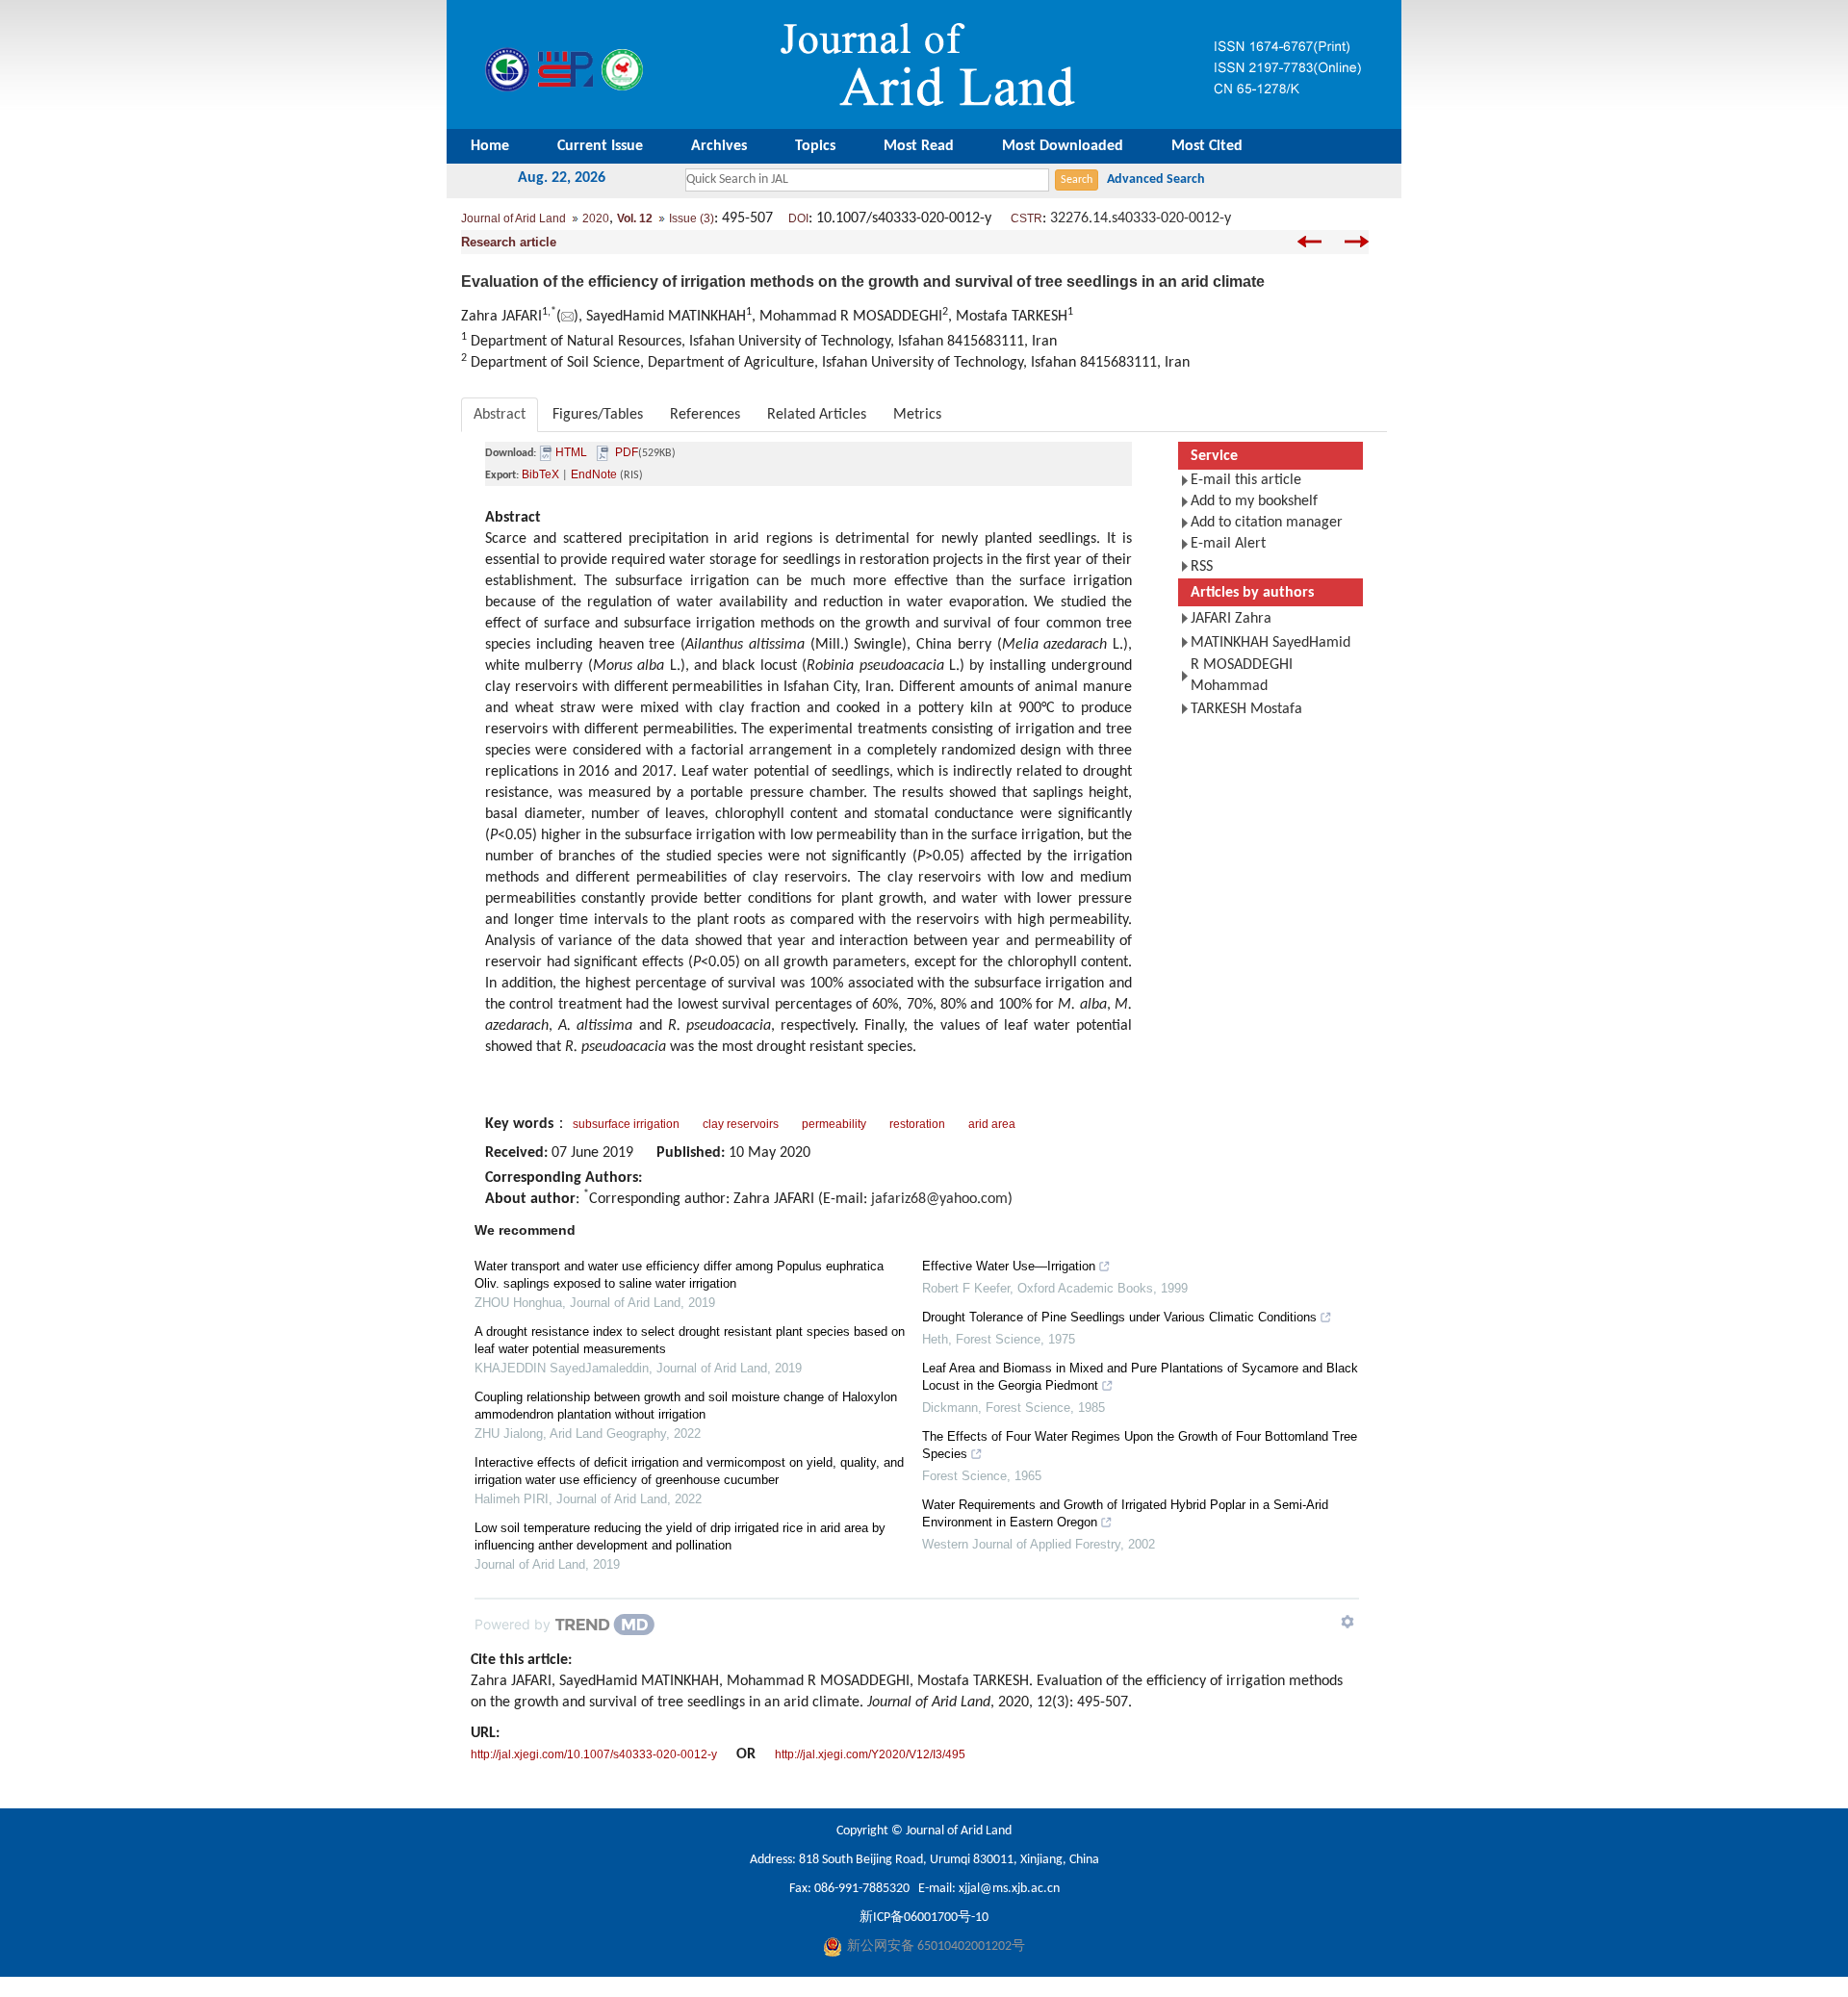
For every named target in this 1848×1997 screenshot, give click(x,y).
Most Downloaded (1063, 146)
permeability (834, 1124)
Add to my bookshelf (1254, 501)
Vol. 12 (635, 218)
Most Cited (1207, 146)
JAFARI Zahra (1231, 619)
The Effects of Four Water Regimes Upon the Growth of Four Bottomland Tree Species (1140, 1445)
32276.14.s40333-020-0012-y (1141, 218)
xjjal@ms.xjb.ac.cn (1009, 1889)
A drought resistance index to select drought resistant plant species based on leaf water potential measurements (690, 1340)
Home (490, 146)
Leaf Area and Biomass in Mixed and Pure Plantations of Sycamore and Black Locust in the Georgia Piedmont (1140, 1377)
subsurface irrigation (626, 1124)
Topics (815, 146)
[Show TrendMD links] (1347, 1622)
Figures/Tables (598, 415)
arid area (992, 1124)
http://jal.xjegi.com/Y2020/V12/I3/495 (870, 1754)
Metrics (917, 415)
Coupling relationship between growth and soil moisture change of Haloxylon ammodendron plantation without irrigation (686, 1406)
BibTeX (540, 474)
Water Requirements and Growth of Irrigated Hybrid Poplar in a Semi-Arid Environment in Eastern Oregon (1125, 1513)
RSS (1202, 567)
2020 (596, 218)
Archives (719, 146)
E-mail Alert (1228, 544)
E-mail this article (1246, 480)
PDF (627, 452)
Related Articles (817, 415)
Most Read (919, 146)
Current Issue (600, 146)
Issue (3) (692, 218)
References (705, 415)
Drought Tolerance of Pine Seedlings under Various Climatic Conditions (1119, 1317)
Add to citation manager (1267, 523)
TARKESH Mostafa (1246, 709)
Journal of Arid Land (513, 218)
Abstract (500, 415)
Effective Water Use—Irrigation (1009, 1266)
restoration (917, 1124)
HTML (571, 452)
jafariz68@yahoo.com (939, 1199)
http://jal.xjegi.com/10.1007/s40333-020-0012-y (594, 1754)
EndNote (594, 474)
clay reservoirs (741, 1124)
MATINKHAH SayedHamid (1270, 643)
